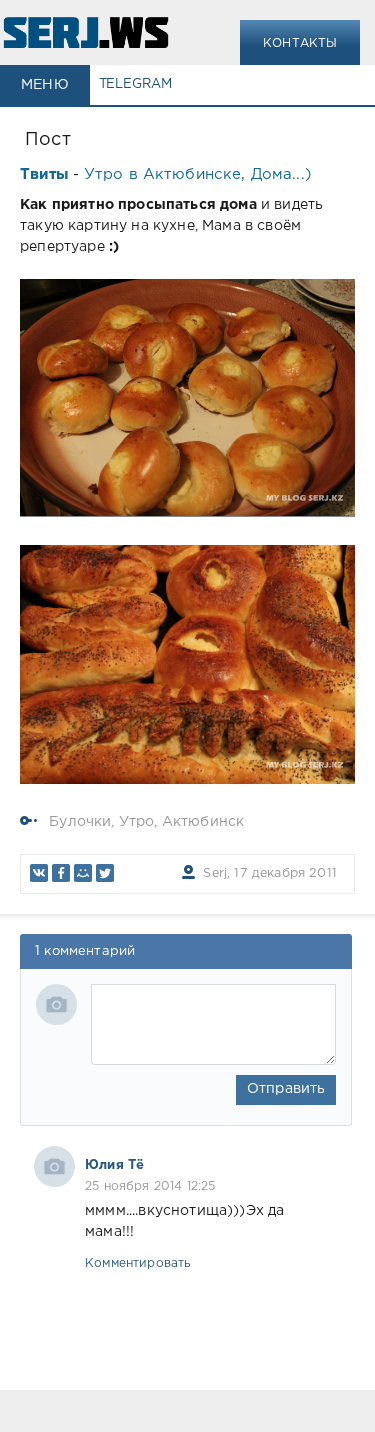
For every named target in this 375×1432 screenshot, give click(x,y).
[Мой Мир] (83, 873)
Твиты (44, 174)
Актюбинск (203, 822)
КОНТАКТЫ (300, 43)
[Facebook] (61, 873)
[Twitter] (105, 873)
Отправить (286, 1089)
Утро (137, 822)
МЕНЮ (45, 85)
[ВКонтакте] (39, 873)
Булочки (80, 822)
